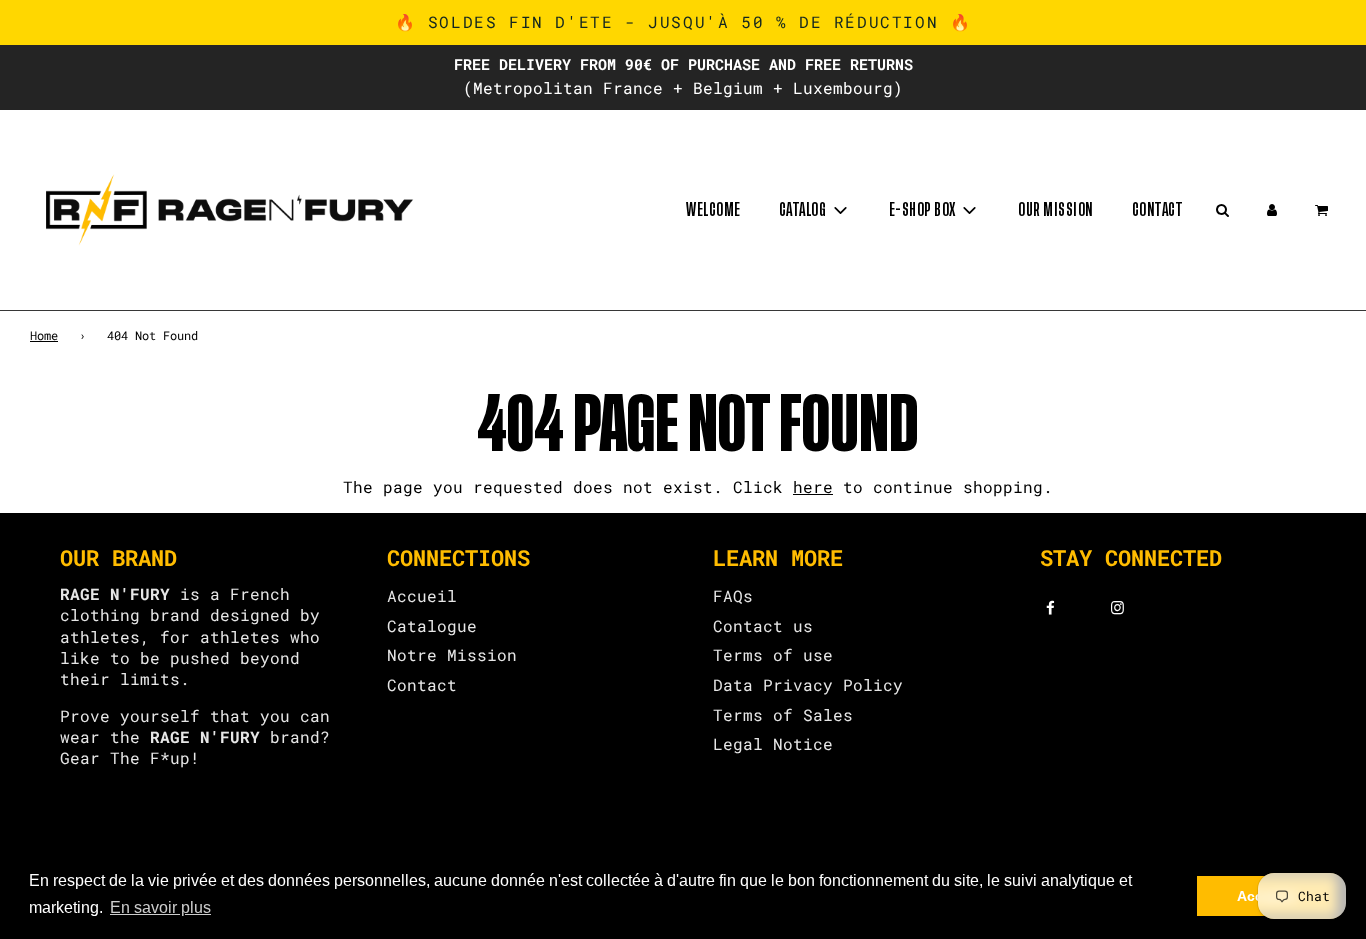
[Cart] (1323, 210)
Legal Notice (773, 743)
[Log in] (1272, 210)
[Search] (1222, 210)
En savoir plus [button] (160, 907)
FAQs (733, 595)
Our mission (1056, 210)
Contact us (763, 625)
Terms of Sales (783, 714)
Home (44, 335)
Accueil (422, 595)
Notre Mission (452, 654)
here (813, 486)
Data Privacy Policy (808, 684)
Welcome (713, 210)
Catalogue (432, 625)
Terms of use (773, 654)
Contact (1157, 210)
